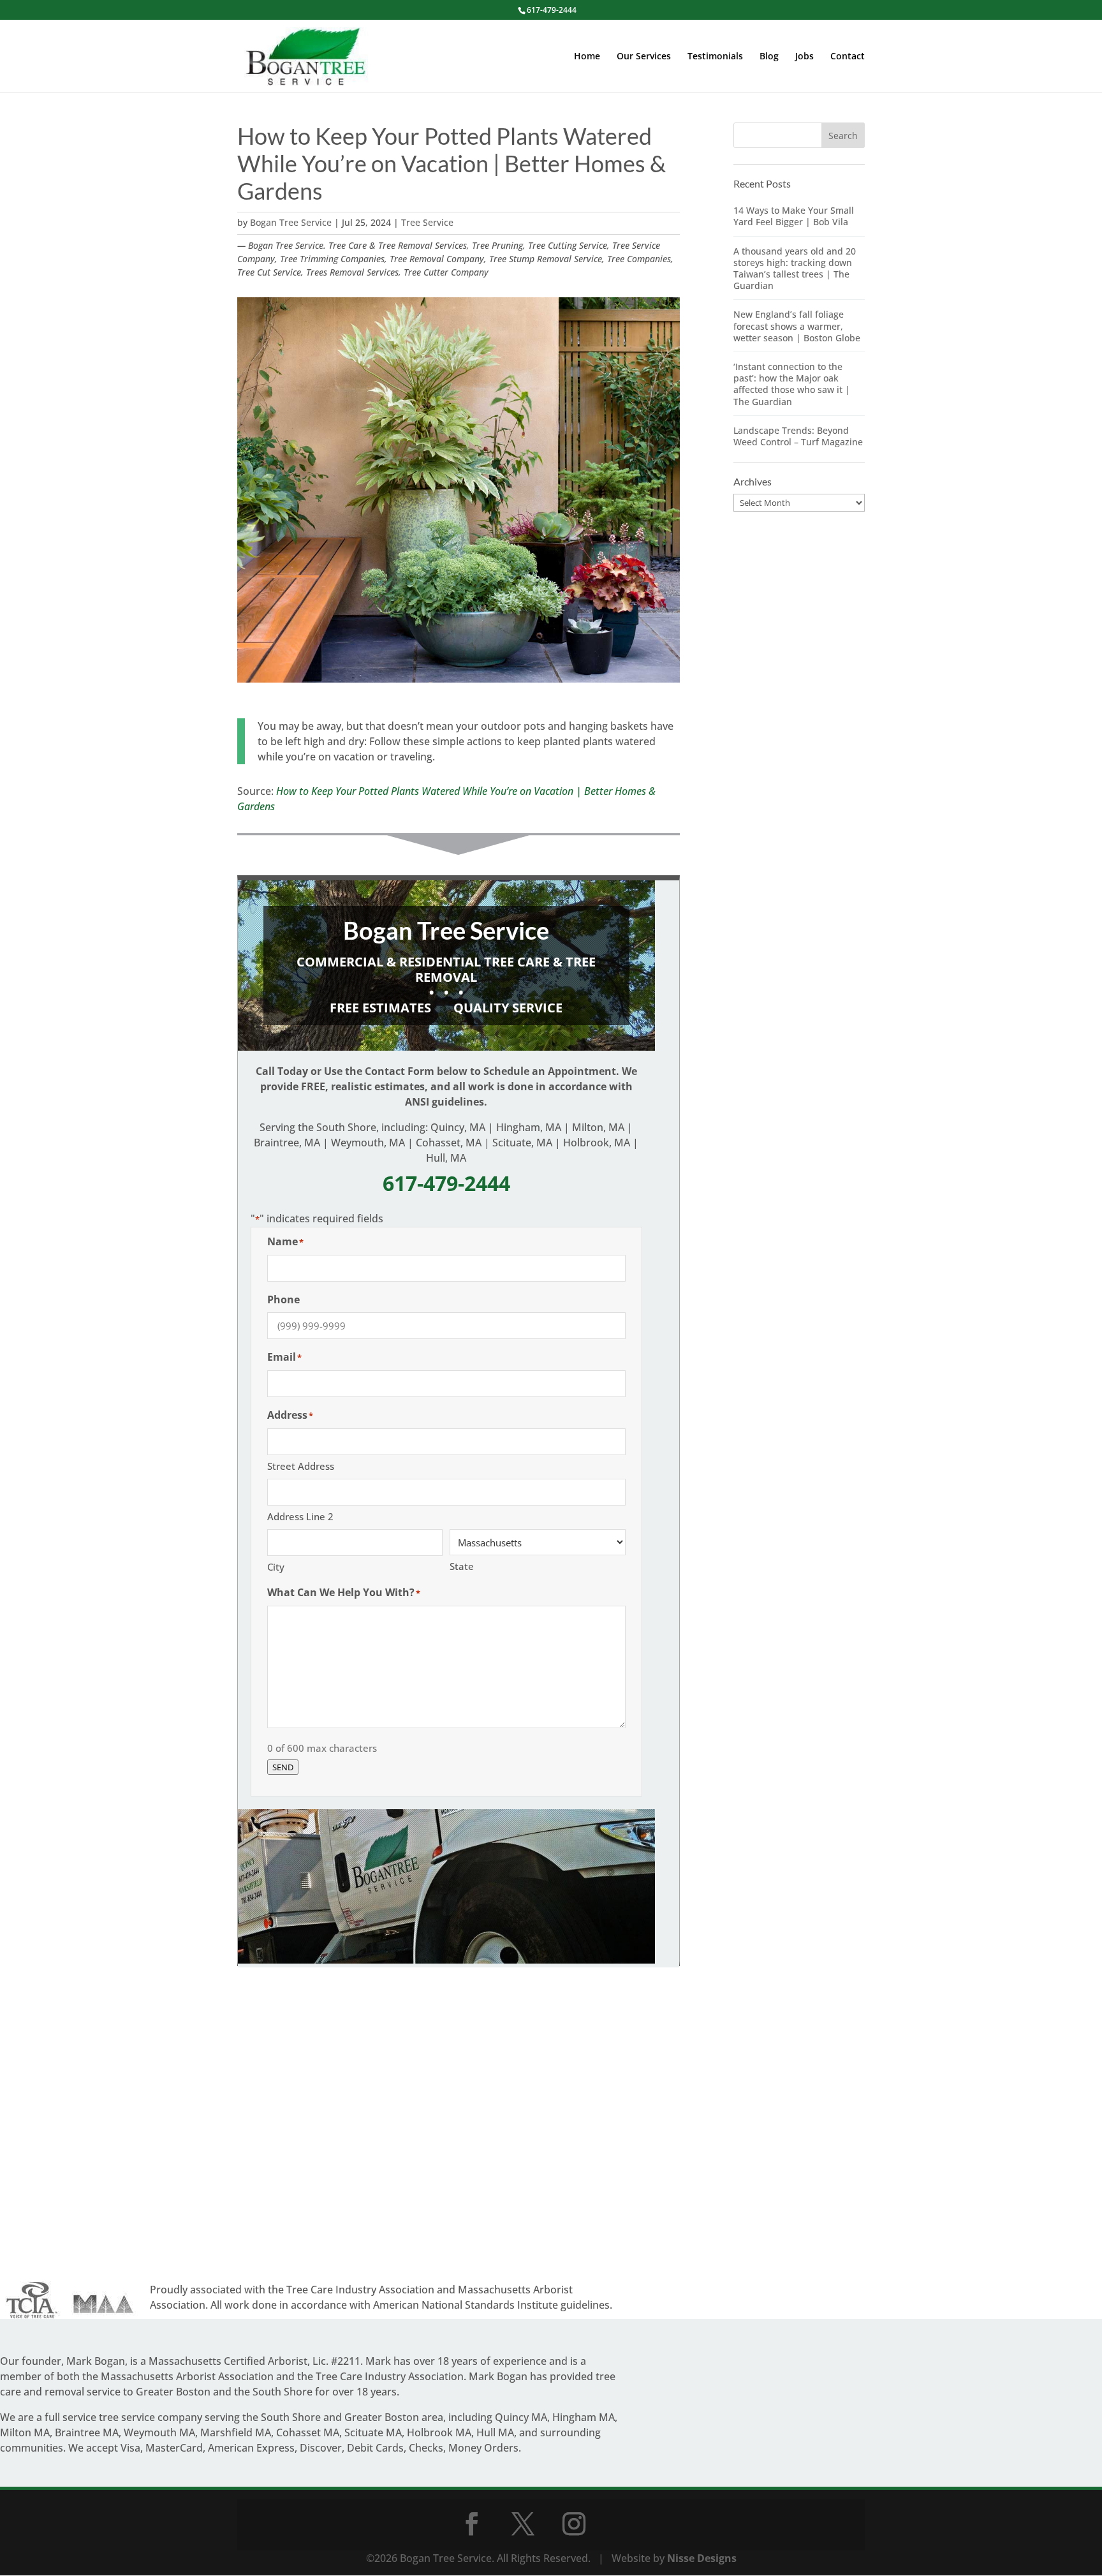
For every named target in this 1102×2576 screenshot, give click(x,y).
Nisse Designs (702, 2558)
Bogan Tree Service (291, 222)
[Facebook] (472, 2524)
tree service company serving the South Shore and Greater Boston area (271, 2417)
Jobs (804, 57)
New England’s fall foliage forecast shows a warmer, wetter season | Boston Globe (797, 326)
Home (587, 57)
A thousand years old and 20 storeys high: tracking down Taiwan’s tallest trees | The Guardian (795, 269)
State (462, 1566)
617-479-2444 (552, 10)
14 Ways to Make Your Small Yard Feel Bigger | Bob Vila (794, 216)
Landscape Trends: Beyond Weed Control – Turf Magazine (798, 436)
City (276, 1567)
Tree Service (427, 222)
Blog (769, 57)
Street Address (301, 1466)
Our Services (644, 57)
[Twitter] (523, 2524)
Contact (848, 57)
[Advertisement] (459, 2126)
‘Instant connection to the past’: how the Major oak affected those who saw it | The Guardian (792, 384)
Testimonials (715, 57)
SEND (283, 1767)
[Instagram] (574, 2524)
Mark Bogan (96, 2361)
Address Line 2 (300, 1516)
